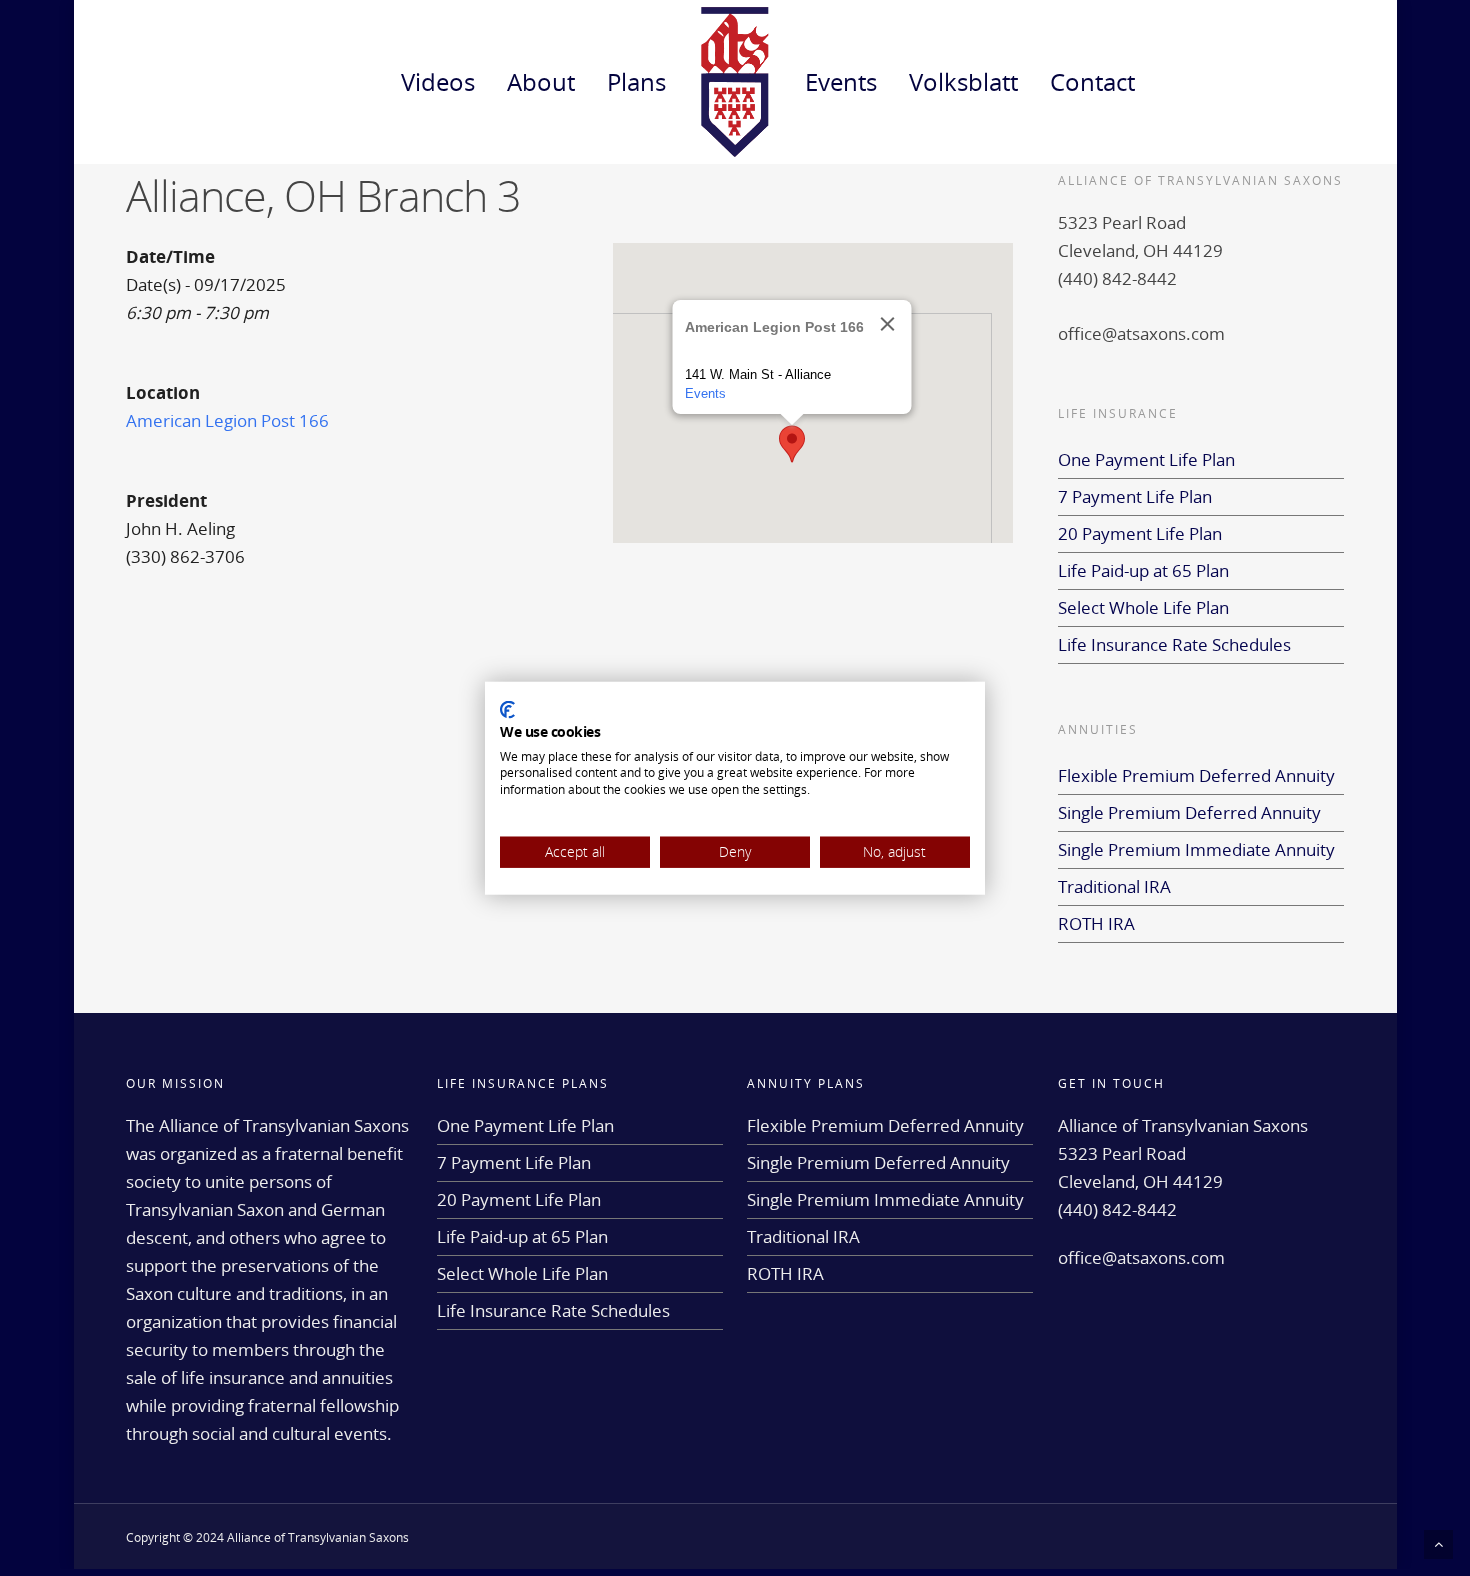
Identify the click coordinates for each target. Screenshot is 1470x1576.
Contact (1092, 81)
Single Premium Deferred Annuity (1189, 812)
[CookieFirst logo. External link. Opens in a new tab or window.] (507, 710)
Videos (438, 81)
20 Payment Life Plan (1140, 533)
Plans (636, 81)
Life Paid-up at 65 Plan (1143, 570)
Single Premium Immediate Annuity (1196, 849)
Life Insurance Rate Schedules (1174, 644)
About (541, 81)
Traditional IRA (1114, 886)
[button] (792, 444)
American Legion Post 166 (227, 420)
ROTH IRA (1096, 923)
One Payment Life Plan (1146, 459)
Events (841, 81)
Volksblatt (963, 81)
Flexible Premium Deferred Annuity (1196, 775)
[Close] (888, 324)
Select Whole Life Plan (1143, 607)
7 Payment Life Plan (1135, 496)
